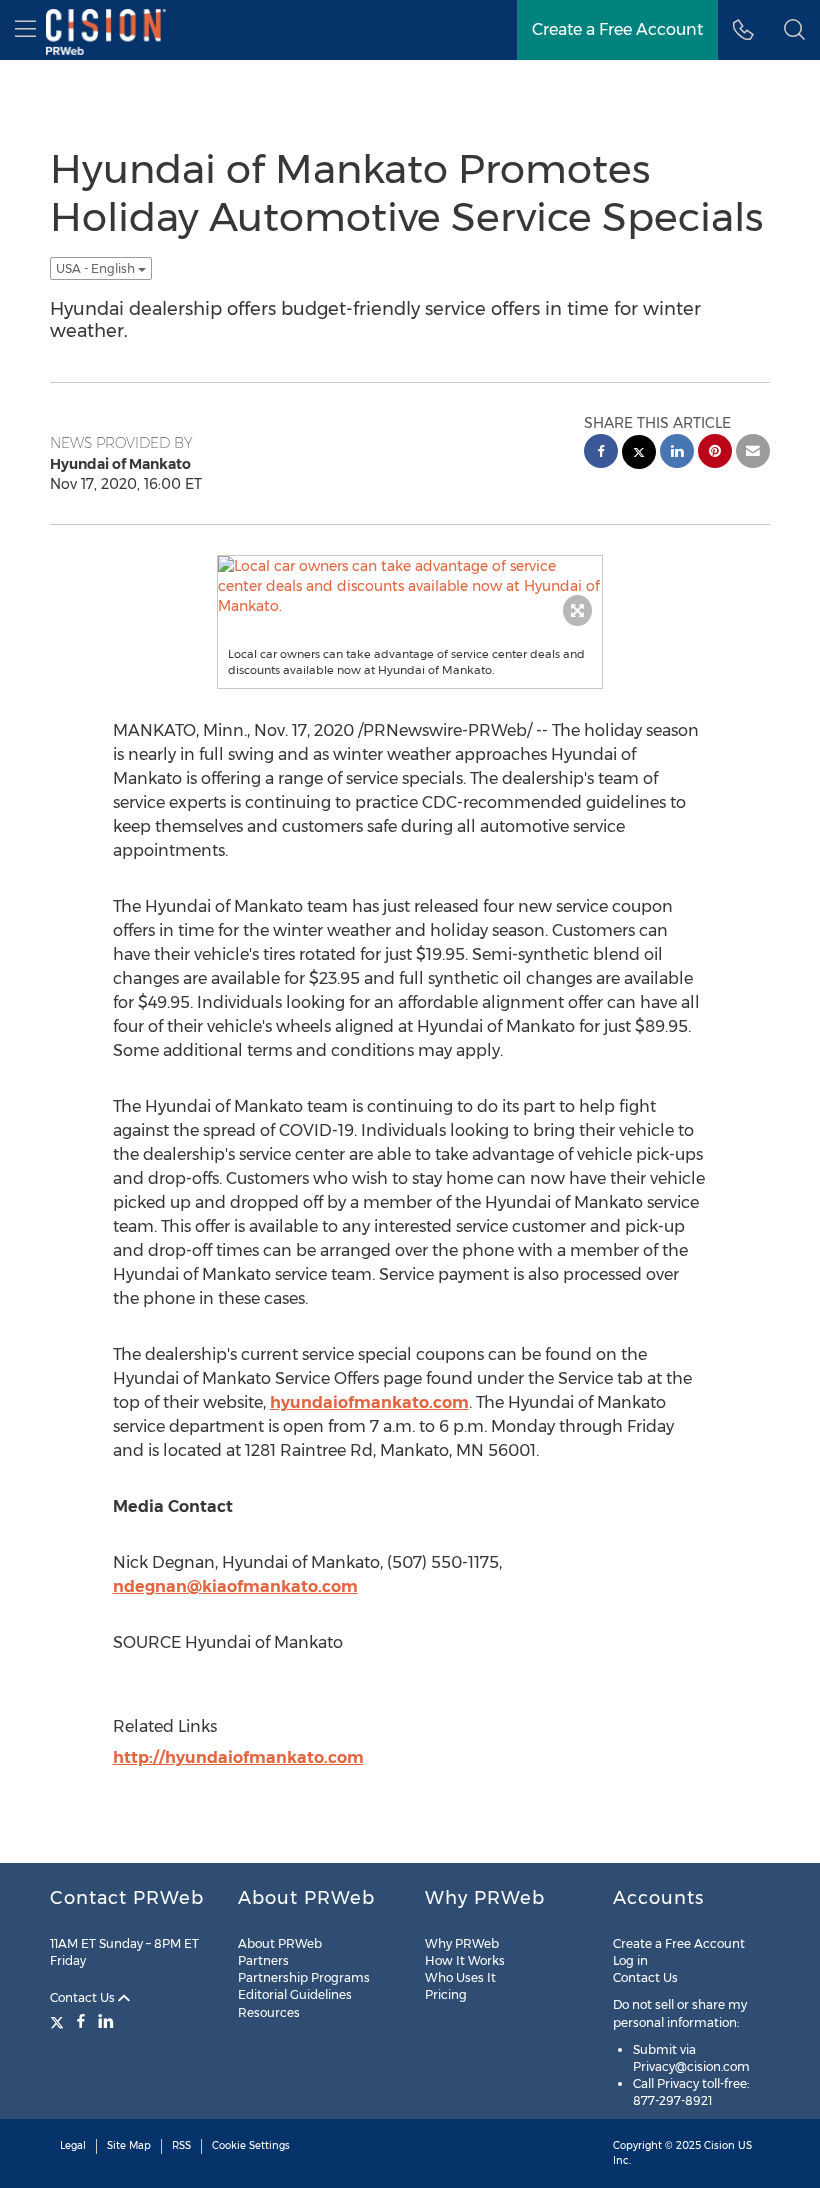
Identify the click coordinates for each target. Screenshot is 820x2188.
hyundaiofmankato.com (369, 1402)
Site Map (129, 2145)
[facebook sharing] (601, 453)
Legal (73, 2145)
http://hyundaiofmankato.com (238, 1757)
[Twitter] (59, 2021)
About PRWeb (280, 1943)
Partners (263, 1960)
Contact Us (84, 1997)
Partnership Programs (304, 1977)
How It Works (465, 1960)
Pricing (446, 1994)
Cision (719, 2145)
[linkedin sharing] (677, 453)
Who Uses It (460, 1977)
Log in (630, 1960)
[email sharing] (753, 453)
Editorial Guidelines (295, 1994)
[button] (794, 30)
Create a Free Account (679, 1943)
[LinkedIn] (106, 2021)
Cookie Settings (251, 2145)
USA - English (97, 268)
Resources (269, 2012)
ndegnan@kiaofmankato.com (235, 1586)
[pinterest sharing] (715, 453)
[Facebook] (81, 2021)
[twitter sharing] (639, 454)
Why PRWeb (462, 1943)
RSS (181, 2145)
